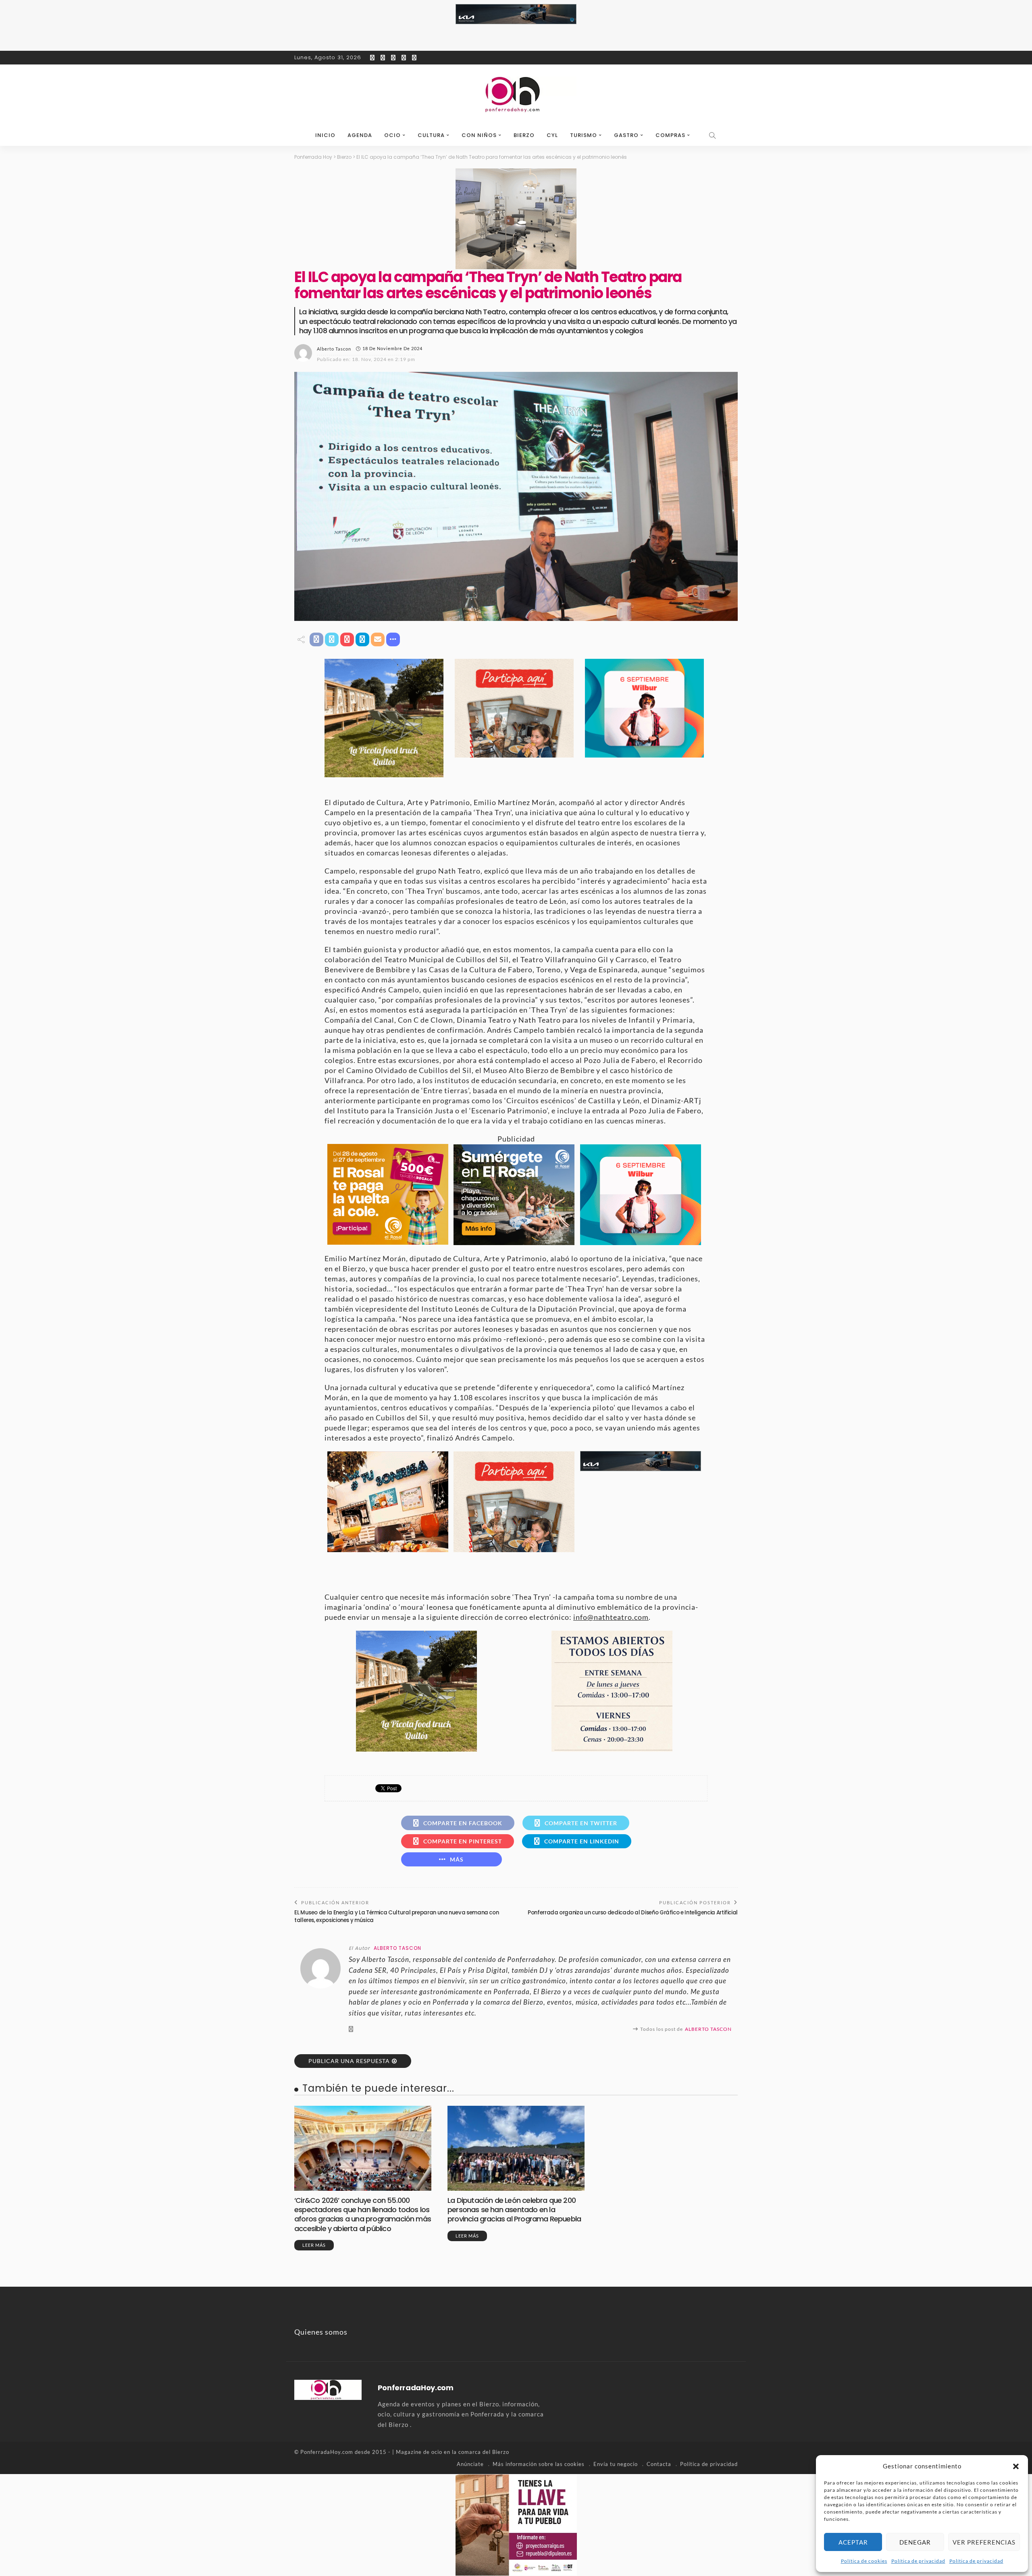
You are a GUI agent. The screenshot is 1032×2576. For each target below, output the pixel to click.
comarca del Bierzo (484, 2452)
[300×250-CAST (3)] (514, 707)
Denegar (915, 2542)
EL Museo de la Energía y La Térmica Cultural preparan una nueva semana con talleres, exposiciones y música (396, 1916)
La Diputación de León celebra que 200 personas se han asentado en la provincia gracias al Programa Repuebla (514, 2210)
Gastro (626, 135)
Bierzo (524, 135)
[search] (713, 135)
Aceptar (853, 2542)
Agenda (360, 135)
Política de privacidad (918, 2561)
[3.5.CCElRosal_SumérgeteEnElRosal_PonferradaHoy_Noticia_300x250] (514, 1194)
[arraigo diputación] (516, 2524)
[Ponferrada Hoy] (328, 2389)
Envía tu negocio (616, 2464)
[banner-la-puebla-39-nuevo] (516, 218)
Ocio (392, 135)
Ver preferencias (984, 2542)
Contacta (659, 2464)
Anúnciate (470, 2464)
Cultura (431, 135)
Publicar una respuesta (349, 2061)
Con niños (479, 135)
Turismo (584, 135)
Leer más (314, 2245)
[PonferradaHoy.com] (516, 95)
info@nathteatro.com (611, 1617)
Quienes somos (321, 2332)
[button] (1016, 2466)
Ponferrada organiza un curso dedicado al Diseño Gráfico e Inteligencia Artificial (633, 1913)
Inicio (325, 135)
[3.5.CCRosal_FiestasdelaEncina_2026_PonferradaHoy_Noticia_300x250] (644, 707)
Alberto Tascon (334, 349)
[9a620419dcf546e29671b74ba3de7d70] (384, 717)
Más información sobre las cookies (539, 2464)
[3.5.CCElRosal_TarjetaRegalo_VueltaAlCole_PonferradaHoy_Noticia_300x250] (388, 1193)
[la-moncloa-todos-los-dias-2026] (612, 1690)
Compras (670, 135)
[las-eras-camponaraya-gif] (388, 1501)
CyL (552, 135)
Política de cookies (864, 2561)
